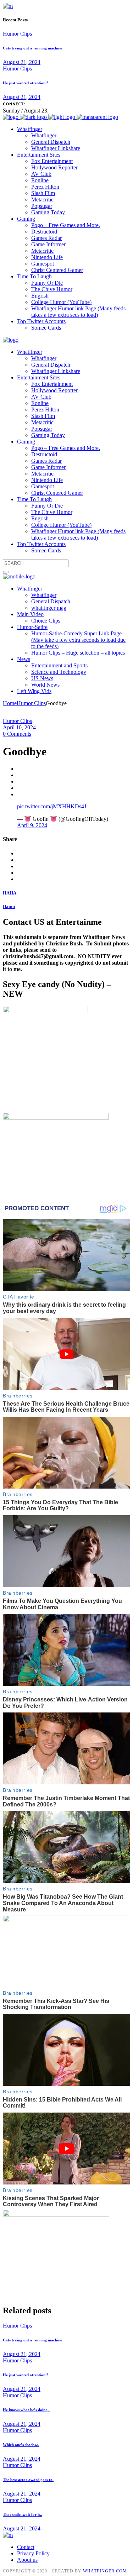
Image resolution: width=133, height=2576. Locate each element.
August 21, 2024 (22, 62)
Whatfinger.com (105, 2571)
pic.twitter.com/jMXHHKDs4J (52, 806)
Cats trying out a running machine (32, 48)
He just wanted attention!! (26, 83)
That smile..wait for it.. (23, 2514)
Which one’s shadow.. (21, 2445)
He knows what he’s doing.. (26, 2410)
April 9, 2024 (32, 825)
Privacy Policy (33, 2553)
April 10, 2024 (19, 727)
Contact (26, 2547)
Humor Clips (17, 34)
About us (27, 2560)
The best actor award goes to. (28, 2480)
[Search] (6, 572)
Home (10, 703)
